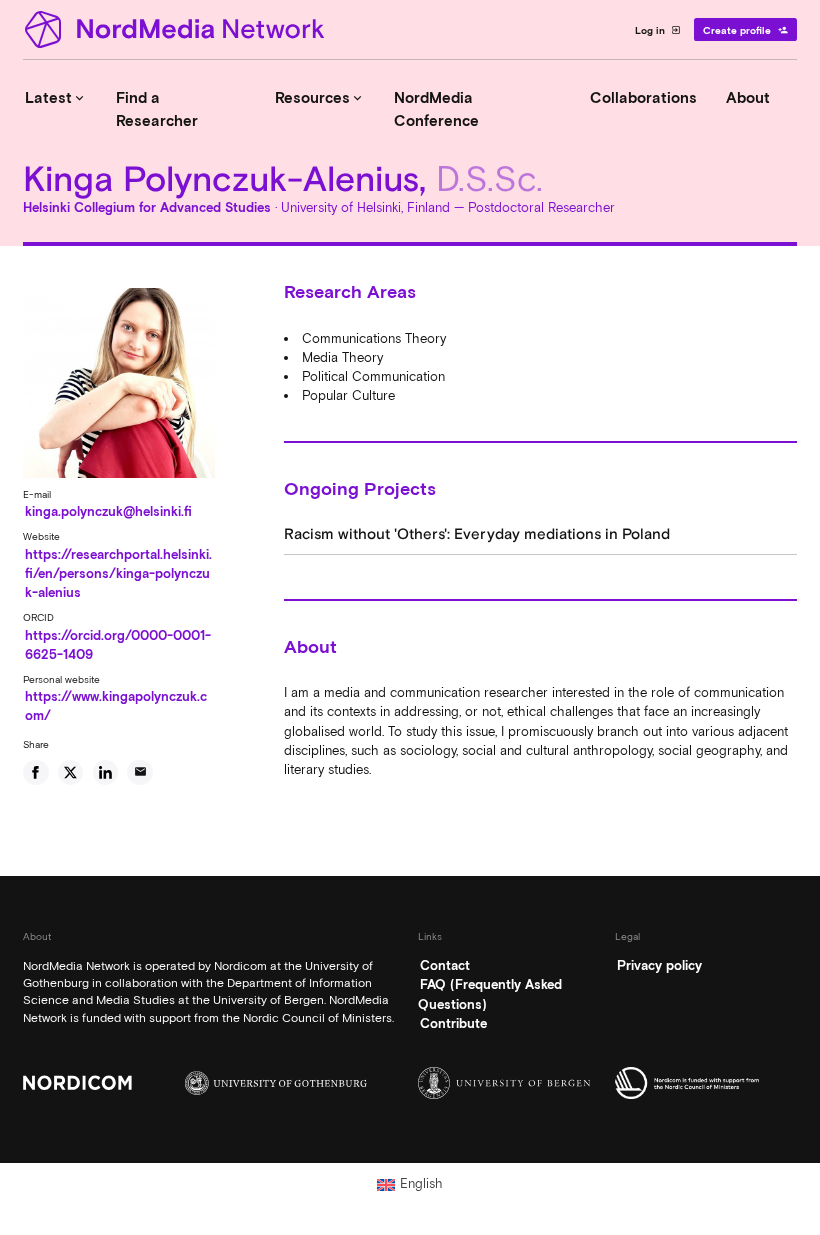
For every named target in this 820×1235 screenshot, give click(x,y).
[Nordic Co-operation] (706, 1083)
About (748, 98)
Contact (445, 965)
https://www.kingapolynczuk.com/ (116, 706)
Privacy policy (659, 965)
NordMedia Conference (436, 109)
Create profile (745, 30)
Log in (658, 30)
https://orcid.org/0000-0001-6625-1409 (118, 645)
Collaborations (643, 98)
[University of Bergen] (509, 1083)
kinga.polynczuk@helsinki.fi (108, 511)
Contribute (453, 1023)
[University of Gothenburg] (276, 1083)
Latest (56, 98)
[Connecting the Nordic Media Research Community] (178, 29)
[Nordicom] (114, 1082)
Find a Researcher (157, 109)
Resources (320, 98)
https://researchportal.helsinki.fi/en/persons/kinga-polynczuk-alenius (118, 573)
